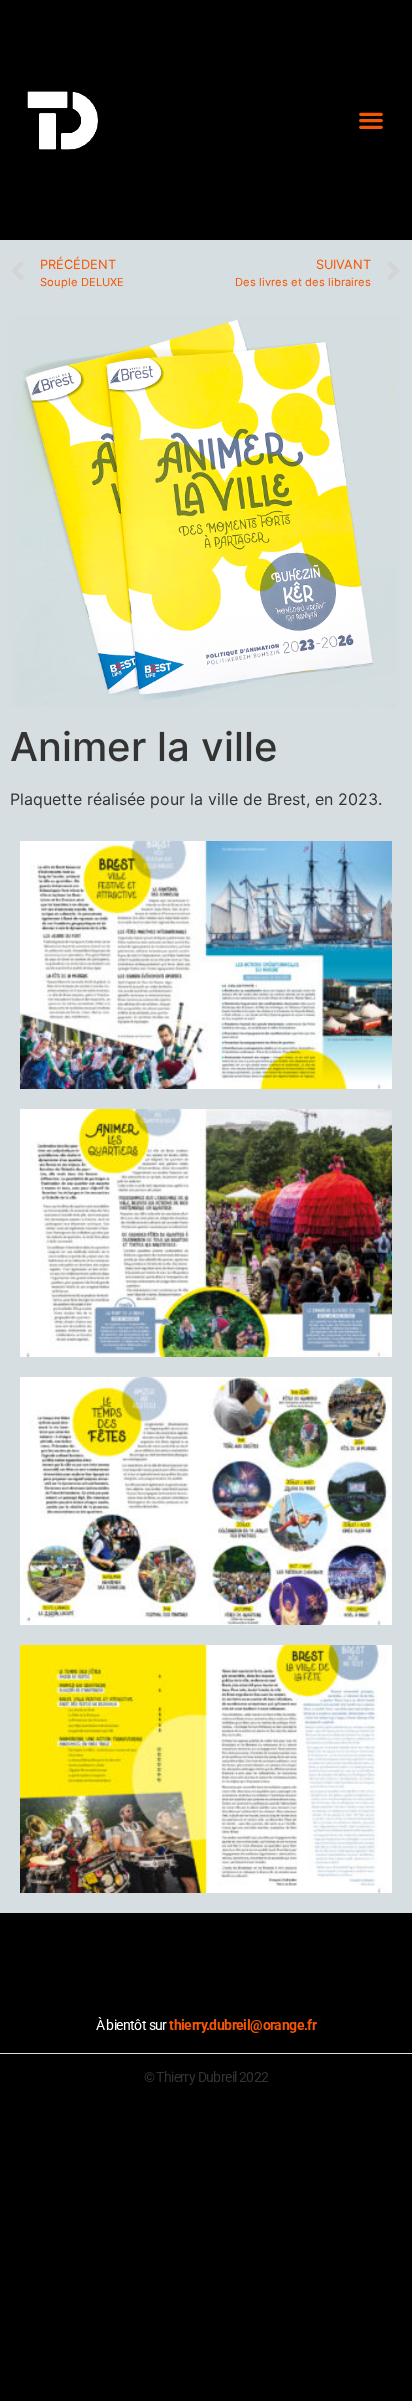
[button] (370, 120)
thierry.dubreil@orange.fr (242, 2025)
